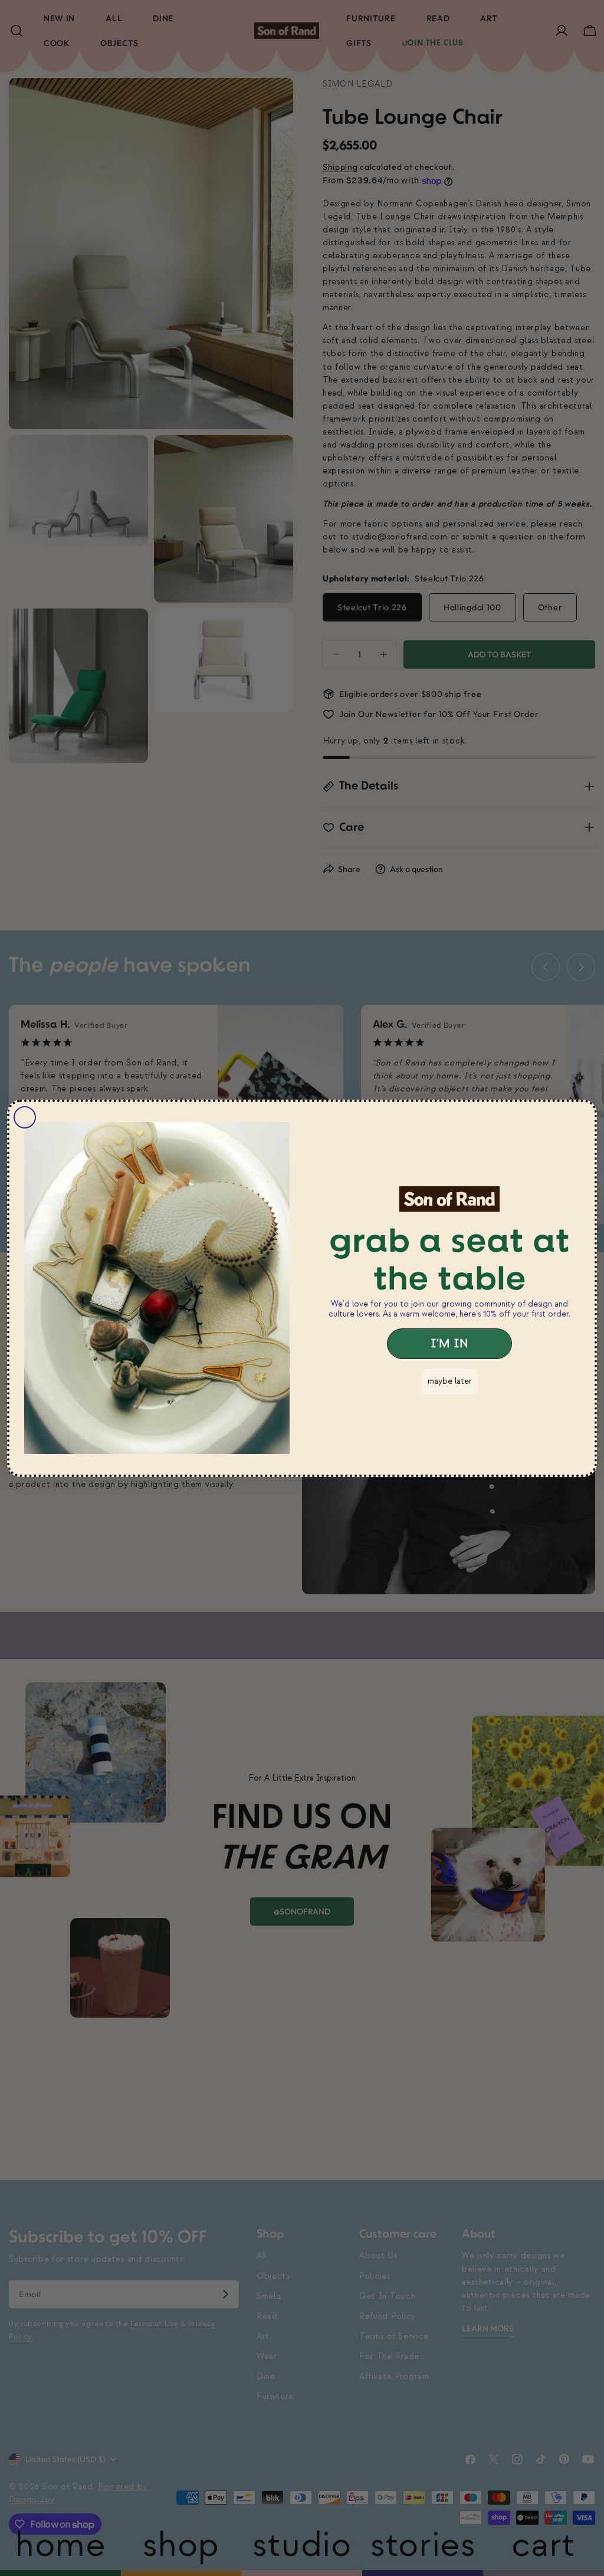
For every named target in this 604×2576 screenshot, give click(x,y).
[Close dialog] (25, 1117)
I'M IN (449, 1344)
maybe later (450, 1381)
